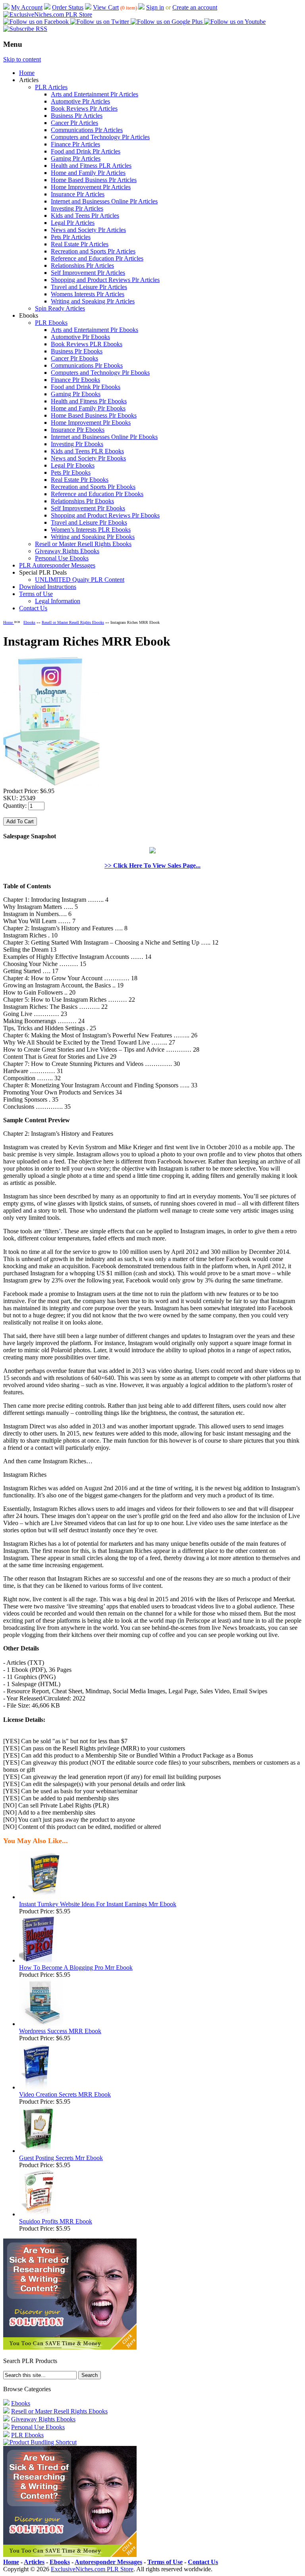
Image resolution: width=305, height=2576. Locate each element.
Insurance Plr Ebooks (78, 430)
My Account (27, 7)
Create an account (195, 7)
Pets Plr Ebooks (71, 472)
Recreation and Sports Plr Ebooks (93, 487)
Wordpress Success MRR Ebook (60, 2031)
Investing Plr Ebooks (77, 444)
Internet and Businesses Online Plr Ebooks (104, 437)
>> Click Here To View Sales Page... (152, 865)
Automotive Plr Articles (80, 101)
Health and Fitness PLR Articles (91, 166)
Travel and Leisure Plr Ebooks (89, 522)
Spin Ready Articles (60, 308)
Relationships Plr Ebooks (82, 501)
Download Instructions (48, 587)
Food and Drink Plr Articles (86, 151)
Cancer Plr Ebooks (74, 358)
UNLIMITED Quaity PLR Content (80, 580)
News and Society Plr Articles (88, 230)
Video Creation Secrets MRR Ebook (65, 2094)
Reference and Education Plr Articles (97, 258)
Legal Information (58, 601)
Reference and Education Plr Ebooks (97, 494)
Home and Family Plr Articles (88, 173)
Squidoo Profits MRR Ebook (56, 2221)
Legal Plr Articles (73, 223)
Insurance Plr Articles (78, 194)
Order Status (68, 7)
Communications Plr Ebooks (87, 365)
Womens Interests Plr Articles (88, 294)
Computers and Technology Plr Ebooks (100, 373)
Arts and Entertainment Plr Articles (95, 94)
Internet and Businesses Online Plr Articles (104, 201)
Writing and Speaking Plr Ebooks (93, 537)
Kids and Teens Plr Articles (85, 216)
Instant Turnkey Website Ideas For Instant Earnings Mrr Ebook (98, 1904)
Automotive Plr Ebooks (80, 337)
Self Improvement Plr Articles (88, 273)
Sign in (155, 7)
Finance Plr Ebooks (75, 380)
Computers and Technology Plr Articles (100, 137)
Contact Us (33, 608)
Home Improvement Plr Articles (91, 187)
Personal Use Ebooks (62, 558)
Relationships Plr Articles (82, 265)
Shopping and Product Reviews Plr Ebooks (105, 515)
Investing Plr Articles (77, 208)
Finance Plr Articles (75, 144)
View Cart (106, 7)
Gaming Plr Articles (76, 158)
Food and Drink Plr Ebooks (86, 387)
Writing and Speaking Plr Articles (93, 301)
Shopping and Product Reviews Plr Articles (105, 280)
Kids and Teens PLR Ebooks (87, 451)
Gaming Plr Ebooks (76, 394)
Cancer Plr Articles (74, 123)
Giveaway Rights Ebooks (67, 551)
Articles (34, 2562)
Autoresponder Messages (108, 2562)
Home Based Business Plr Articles (94, 180)
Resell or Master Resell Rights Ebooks (83, 544)
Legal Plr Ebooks (73, 465)
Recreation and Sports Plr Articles (93, 251)
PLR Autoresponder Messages (57, 565)
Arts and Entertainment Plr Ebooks (95, 330)
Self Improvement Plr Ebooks (88, 508)
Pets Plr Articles (71, 237)
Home (27, 73)
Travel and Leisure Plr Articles (89, 287)
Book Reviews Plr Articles (84, 108)
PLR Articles (51, 87)
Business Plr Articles (77, 116)
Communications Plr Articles (87, 130)
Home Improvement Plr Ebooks (91, 423)
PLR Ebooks (51, 323)
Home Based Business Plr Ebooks (94, 415)
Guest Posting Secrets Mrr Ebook (61, 2158)
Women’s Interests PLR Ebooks (91, 530)
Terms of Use (36, 594)
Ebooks (29, 622)
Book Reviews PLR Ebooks (87, 344)
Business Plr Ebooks (77, 351)
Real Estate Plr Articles (80, 244)
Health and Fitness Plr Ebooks (89, 401)
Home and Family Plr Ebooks (88, 408)
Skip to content (22, 59)
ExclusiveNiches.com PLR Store (92, 2569)
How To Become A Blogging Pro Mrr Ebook (76, 1967)
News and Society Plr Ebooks (88, 458)
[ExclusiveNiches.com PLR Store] (48, 14)
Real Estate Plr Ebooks (80, 480)
